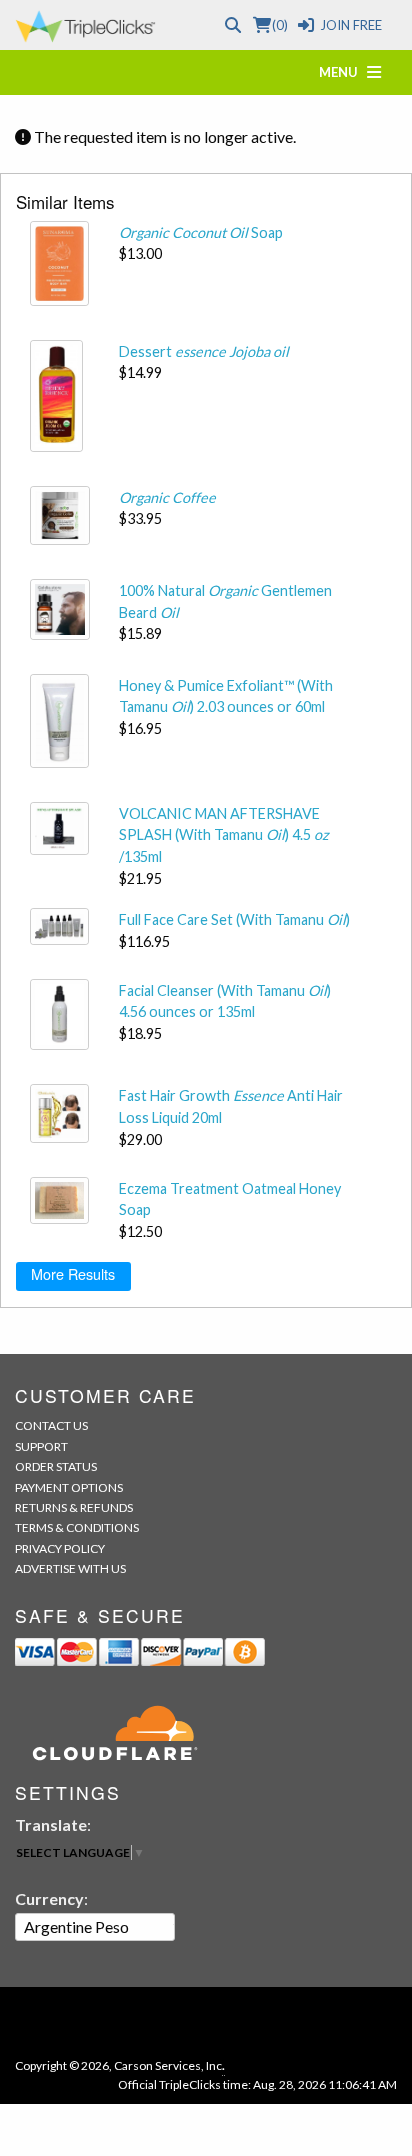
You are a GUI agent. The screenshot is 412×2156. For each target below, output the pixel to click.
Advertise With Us (70, 1568)
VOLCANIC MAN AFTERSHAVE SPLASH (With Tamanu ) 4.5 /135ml (224, 835)
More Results (73, 1273)
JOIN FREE (351, 25)
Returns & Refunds (74, 1507)
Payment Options (69, 1487)
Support (41, 1446)
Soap (201, 232)
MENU (343, 72)
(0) (279, 25)
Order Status (56, 1466)
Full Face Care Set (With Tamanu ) (234, 919)
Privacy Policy (60, 1548)
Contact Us (51, 1425)
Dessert (204, 351)
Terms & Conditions (77, 1527)
